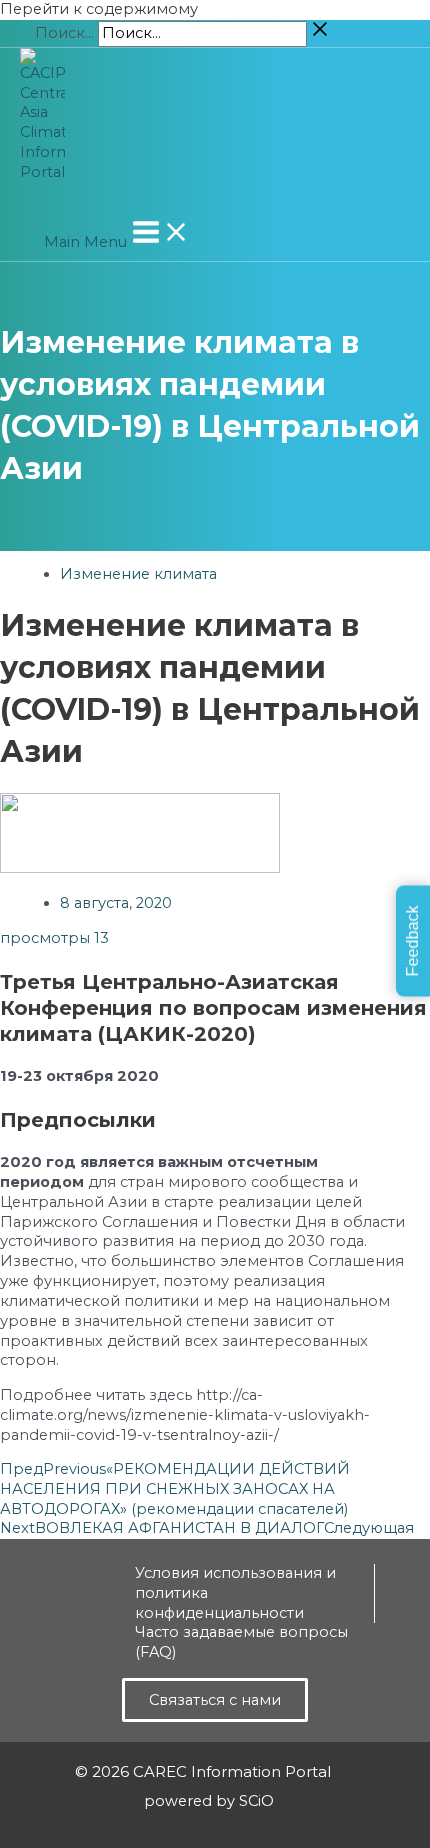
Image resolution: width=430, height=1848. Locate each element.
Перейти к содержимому (99, 9)
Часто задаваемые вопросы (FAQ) (241, 1642)
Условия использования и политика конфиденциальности (235, 1593)
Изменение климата (138, 574)
